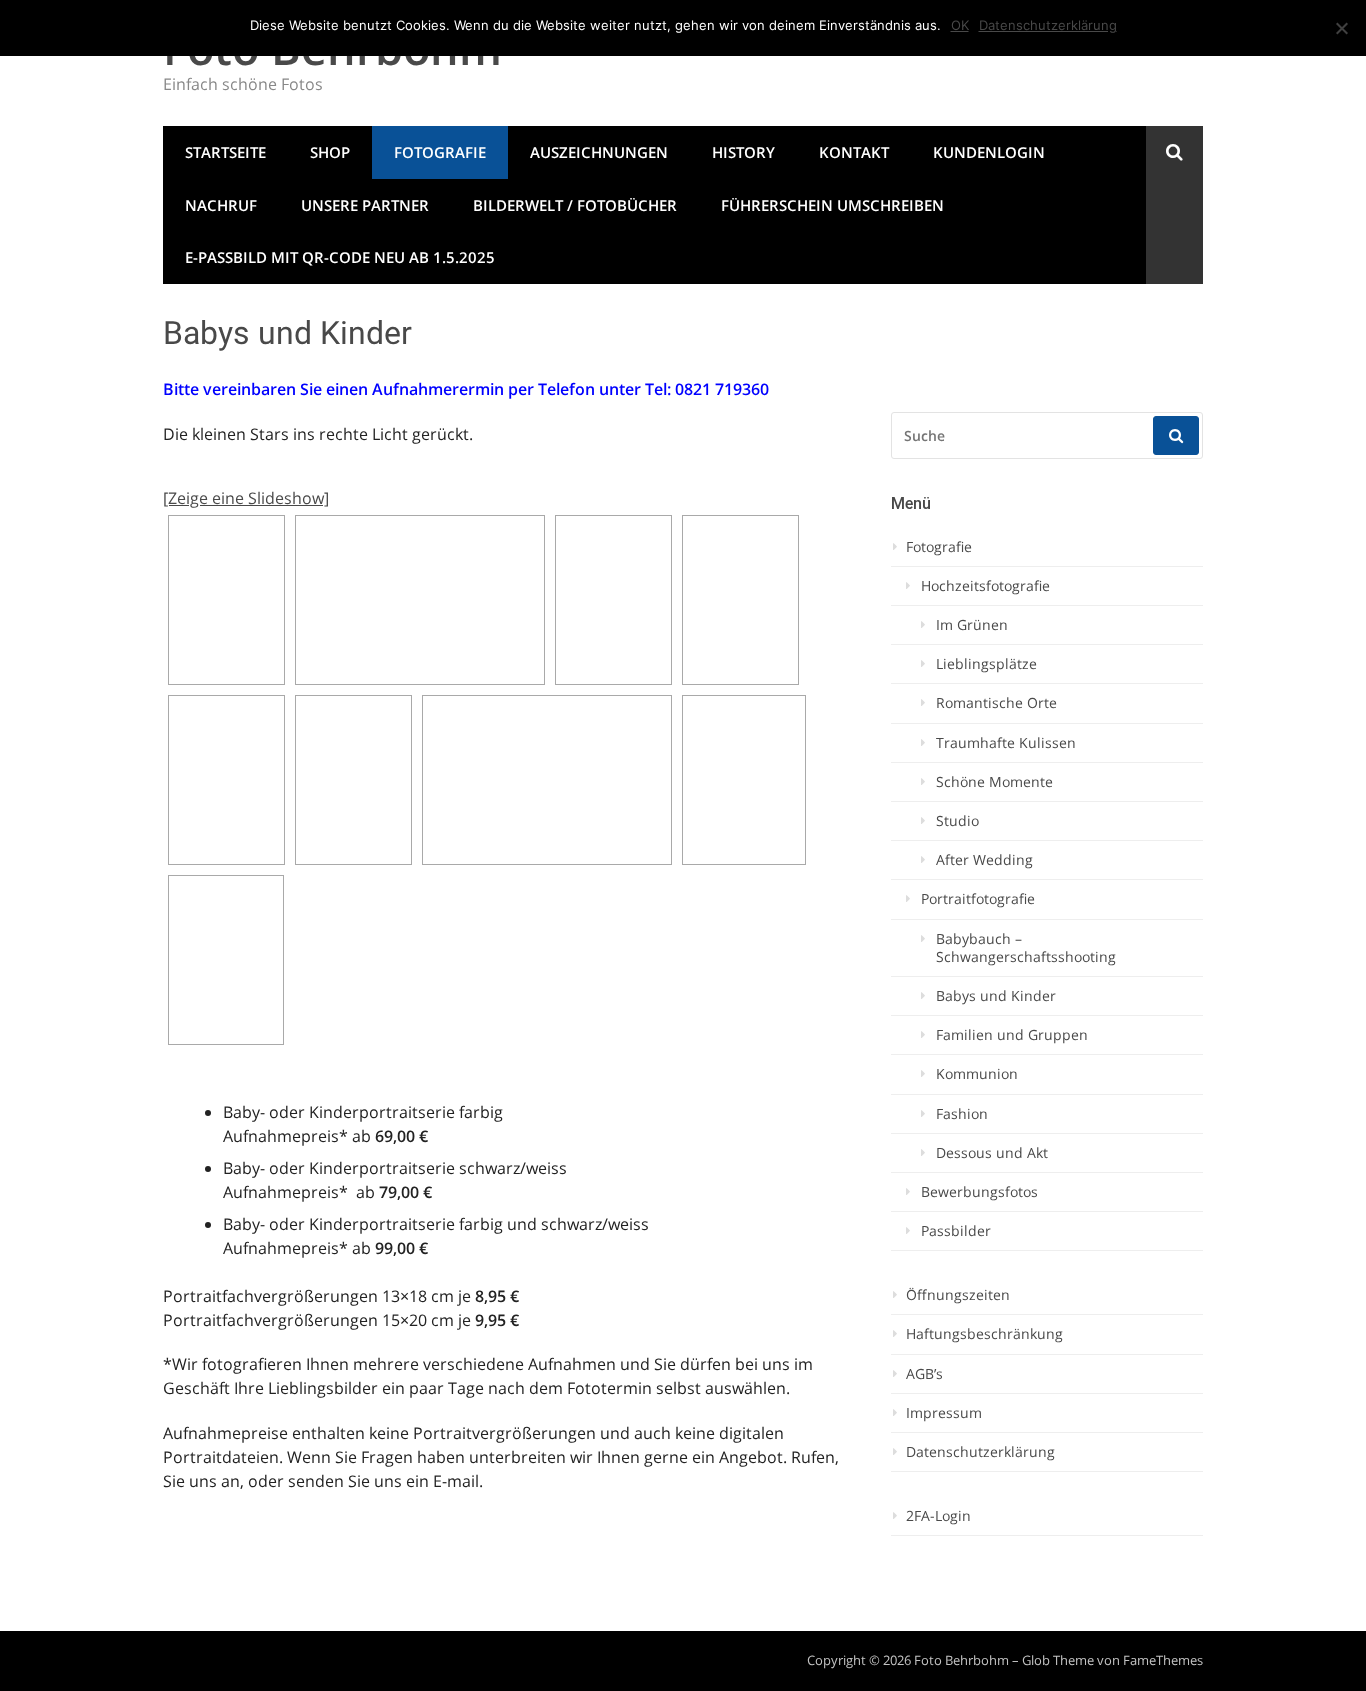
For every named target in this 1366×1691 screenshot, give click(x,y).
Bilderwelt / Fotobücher (575, 205)
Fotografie (440, 152)
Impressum (944, 1413)
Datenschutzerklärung (980, 1452)
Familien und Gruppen (1012, 1035)
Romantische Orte (996, 703)
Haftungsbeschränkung (984, 1334)
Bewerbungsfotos (979, 1192)
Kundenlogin (989, 152)
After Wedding (984, 860)
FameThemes (1163, 1660)
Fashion (962, 1114)
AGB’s (924, 1374)
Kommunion (977, 1074)
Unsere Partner (365, 205)
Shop (330, 152)
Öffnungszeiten (958, 1295)
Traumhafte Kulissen (1006, 743)
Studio (957, 821)
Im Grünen (972, 625)
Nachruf (221, 205)
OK (960, 25)
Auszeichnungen (599, 152)
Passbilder (956, 1231)
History (743, 152)
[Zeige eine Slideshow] (246, 498)
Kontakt (854, 152)
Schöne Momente (994, 782)
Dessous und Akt (992, 1153)
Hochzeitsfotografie (985, 586)
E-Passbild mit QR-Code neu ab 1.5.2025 (340, 257)
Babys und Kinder (996, 996)
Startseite (225, 152)
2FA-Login (938, 1516)
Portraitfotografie (978, 899)
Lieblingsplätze (986, 664)
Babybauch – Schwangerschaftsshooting (1026, 948)
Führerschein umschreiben (832, 205)
